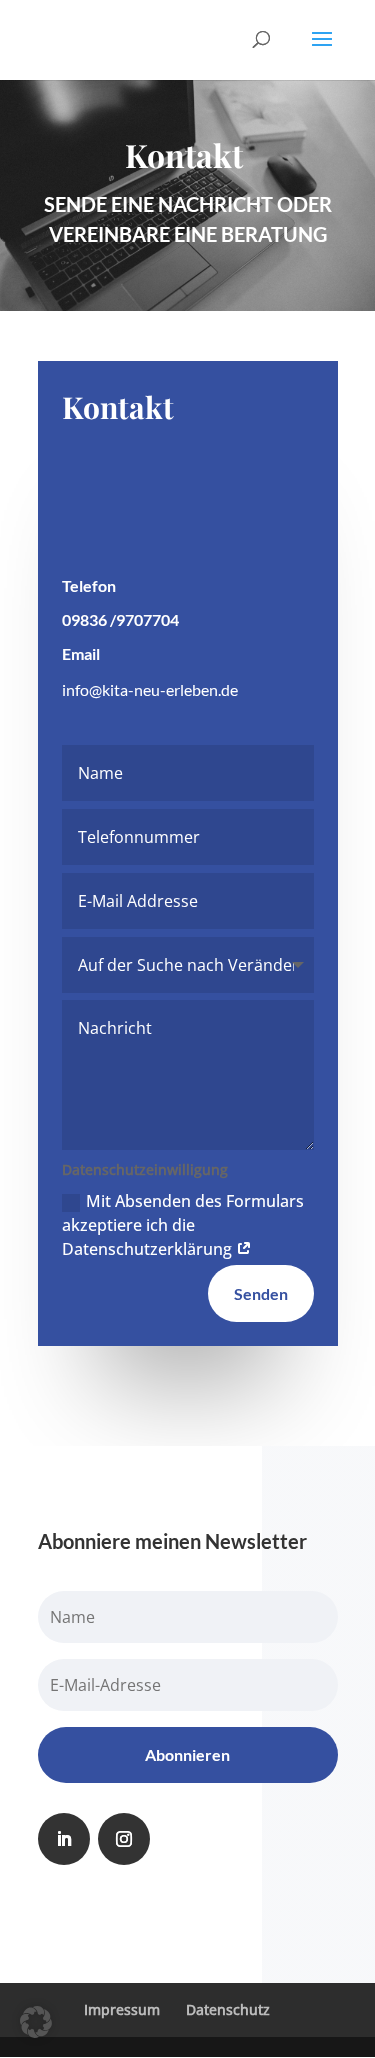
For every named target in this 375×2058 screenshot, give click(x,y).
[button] (36, 2022)
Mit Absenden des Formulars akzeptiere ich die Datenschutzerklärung (183, 1225)
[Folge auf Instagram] (124, 1839)
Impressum (122, 2009)
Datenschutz (228, 2009)
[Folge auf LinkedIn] (64, 1839)
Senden (261, 1293)
